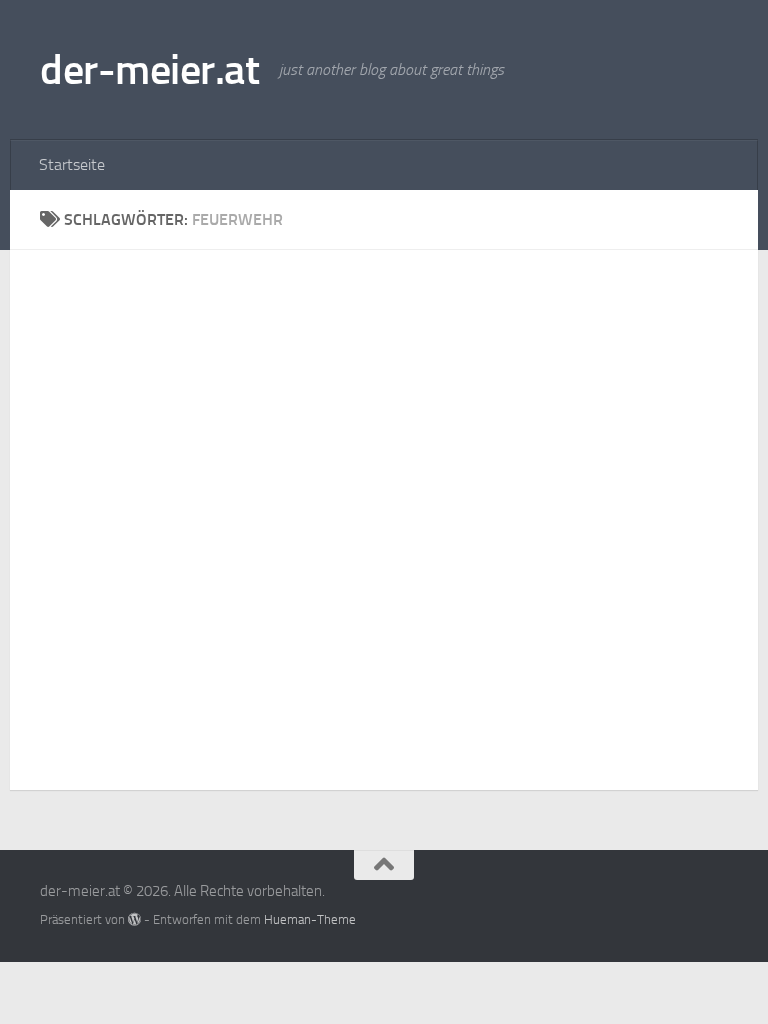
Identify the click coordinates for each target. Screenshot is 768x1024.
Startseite (72, 164)
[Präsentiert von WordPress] (134, 919)
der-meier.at (149, 70)
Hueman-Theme (310, 919)
